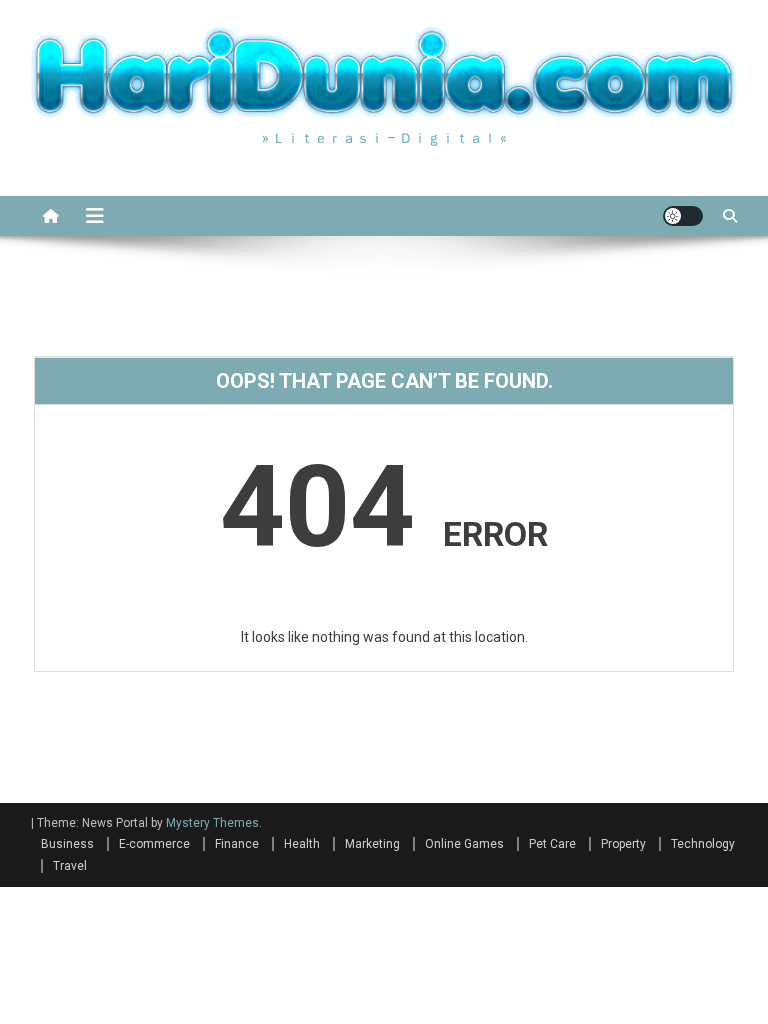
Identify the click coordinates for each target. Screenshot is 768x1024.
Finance (237, 844)
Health (302, 844)
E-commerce (154, 844)
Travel (70, 866)
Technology (703, 844)
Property (623, 844)
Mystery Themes (212, 823)
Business (67, 844)
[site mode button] (683, 216)
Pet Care (552, 844)
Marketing (372, 844)
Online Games (464, 844)
